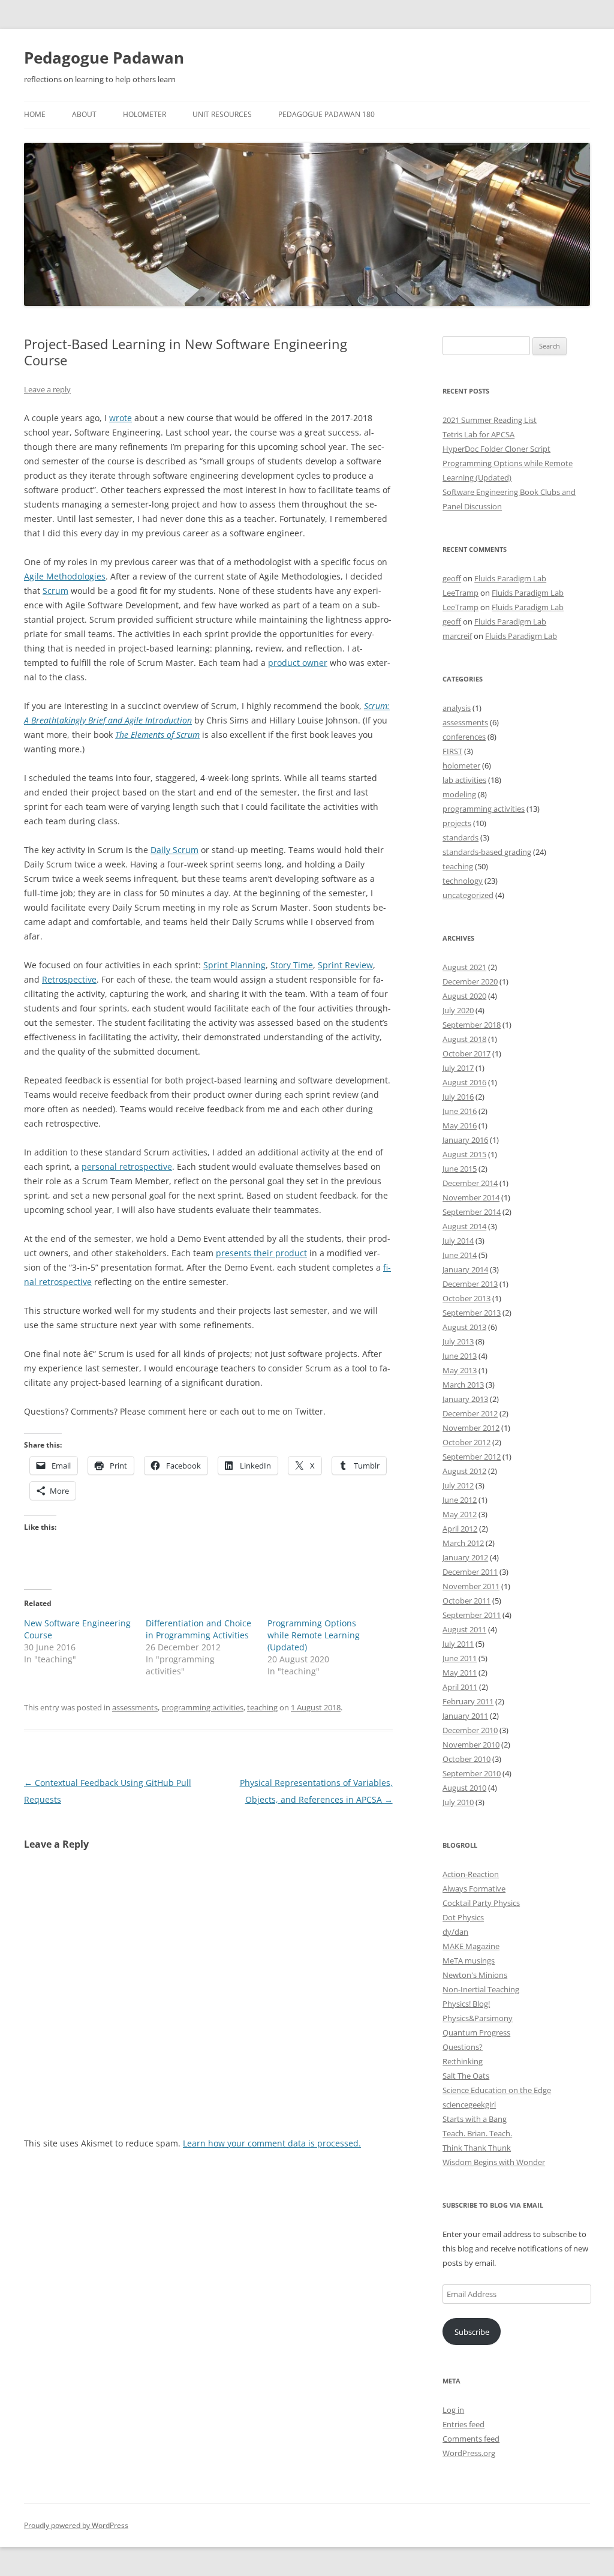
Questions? (463, 2047)
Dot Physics (463, 1917)
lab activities (464, 780)
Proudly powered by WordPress (76, 2525)
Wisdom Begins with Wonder (494, 2162)
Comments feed (471, 2439)
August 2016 (464, 1082)
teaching (262, 1707)
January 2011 (465, 1716)
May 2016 (460, 1125)
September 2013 (472, 1313)
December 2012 (470, 1413)
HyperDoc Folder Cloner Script (496, 449)
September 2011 (472, 1615)
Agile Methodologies (65, 576)
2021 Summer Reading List (490, 420)
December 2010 (470, 1730)
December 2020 (470, 981)
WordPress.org (469, 2453)
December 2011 (470, 1572)
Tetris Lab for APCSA (478, 434)
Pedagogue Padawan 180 (326, 114)
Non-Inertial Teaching (481, 1989)
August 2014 (464, 1226)
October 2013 (466, 1298)
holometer (461, 765)
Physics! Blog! (466, 2004)
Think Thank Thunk (477, 2148)
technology (463, 881)
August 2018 (464, 1039)
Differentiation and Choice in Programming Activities (198, 1629)
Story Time (292, 965)
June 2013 (460, 1356)
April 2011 (460, 1687)
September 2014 (472, 1212)
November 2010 (471, 1745)
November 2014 (471, 1197)
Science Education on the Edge (497, 2090)
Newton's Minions (475, 1975)
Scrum (55, 591)
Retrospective (69, 979)
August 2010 (464, 1788)
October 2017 (466, 1053)
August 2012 (464, 1471)
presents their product (261, 1253)
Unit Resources (222, 114)
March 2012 (463, 1543)
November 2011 (471, 1586)
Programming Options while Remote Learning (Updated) (314, 1635)
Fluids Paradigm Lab (510, 578)
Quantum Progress (476, 2032)
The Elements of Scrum (157, 735)
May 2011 (460, 1673)
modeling (459, 794)
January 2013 (465, 1399)
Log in (453, 2410)
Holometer (145, 114)
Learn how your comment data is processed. (272, 2143)
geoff (452, 578)
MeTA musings (469, 1960)
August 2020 (464, 996)
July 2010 (458, 1802)
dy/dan (455, 1932)
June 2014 (460, 1255)
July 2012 (458, 1485)
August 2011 (464, 1629)
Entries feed (463, 2424)
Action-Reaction (471, 1874)
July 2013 (458, 1341)
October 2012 (466, 1442)
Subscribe (472, 2332)
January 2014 (465, 1269)
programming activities (202, 1707)
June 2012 (460, 1500)
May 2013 (460, 1370)
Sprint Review (345, 965)
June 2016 (460, 1111)
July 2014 (458, 1241)
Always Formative (474, 1889)
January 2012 (465, 1557)
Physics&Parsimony (478, 2018)
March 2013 (463, 1385)
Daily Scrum (174, 850)
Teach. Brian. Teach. (477, 2133)
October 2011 (466, 1601)
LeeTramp (460, 593)
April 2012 (460, 1529)
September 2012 (472, 1457)
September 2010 (472, 1773)
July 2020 (458, 1010)
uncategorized (468, 895)
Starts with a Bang (475, 2119)
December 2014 (470, 1183)
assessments (135, 1707)
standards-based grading (487, 852)
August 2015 (464, 1154)
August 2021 (464, 967)
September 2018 (472, 1025)
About (84, 114)
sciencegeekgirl (469, 2104)
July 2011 (458, 1644)
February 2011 (468, 1701)
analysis (457, 708)
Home (35, 114)
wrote (121, 418)
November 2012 (471, 1428)
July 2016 (458, 1097)
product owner (298, 663)
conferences (464, 737)
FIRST (452, 751)
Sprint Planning (234, 965)
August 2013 (464, 1327)
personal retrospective (127, 1167)
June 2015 (460, 1169)
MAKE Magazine (471, 1946)
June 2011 (460, 1658)
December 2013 (470, 1284)
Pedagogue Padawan (104, 58)
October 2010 (466, 1759)
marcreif (457, 636)
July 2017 (458, 1068)
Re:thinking (463, 2061)
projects (457, 823)
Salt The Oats (466, 2076)
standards (460, 837)
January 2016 (465, 1140)
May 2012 (460, 1514)
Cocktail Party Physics (481, 1903)
